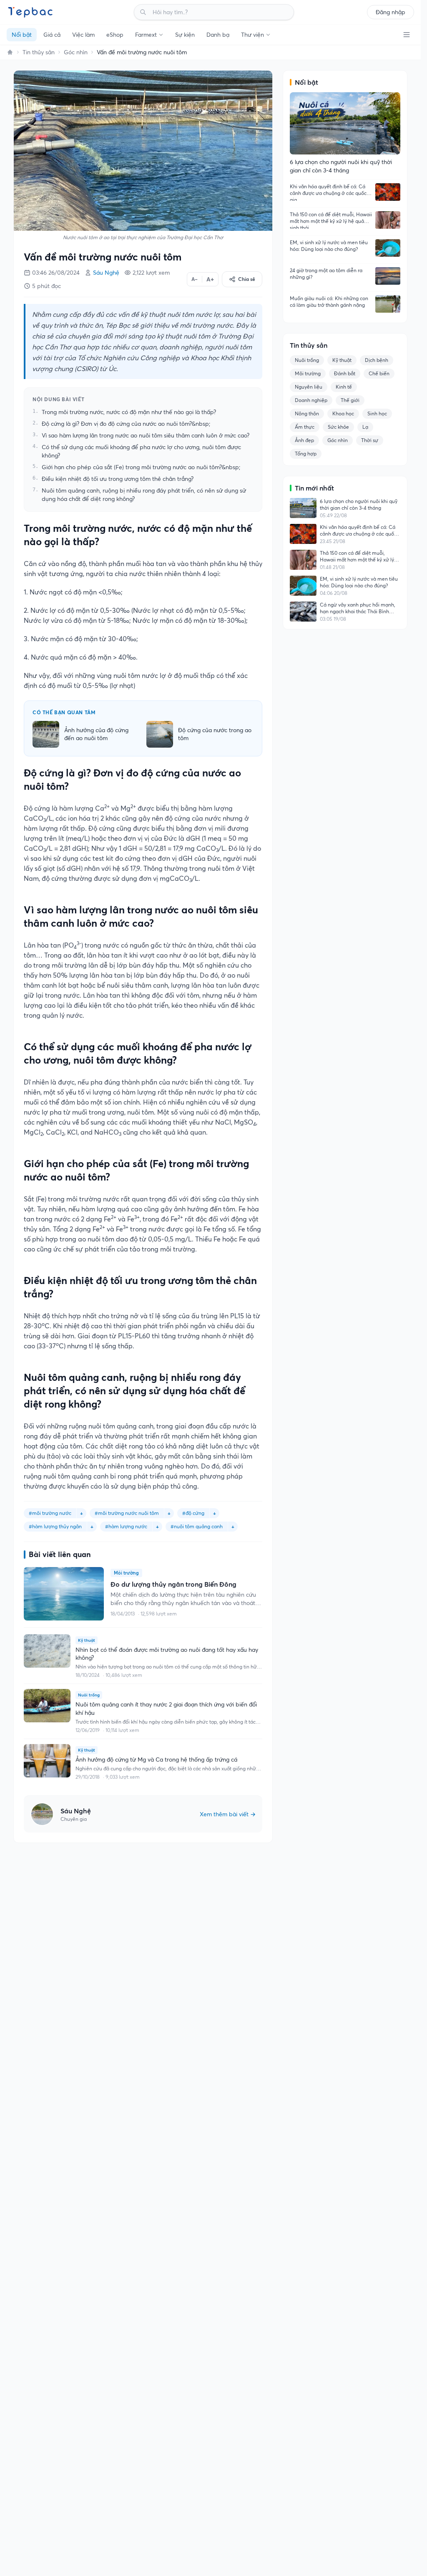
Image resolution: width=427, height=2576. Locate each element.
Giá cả (52, 35)
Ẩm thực (305, 427)
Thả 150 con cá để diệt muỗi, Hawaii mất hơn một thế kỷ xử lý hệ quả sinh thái (331, 220)
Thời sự (370, 440)
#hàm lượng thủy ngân (55, 1526)
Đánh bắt (345, 373)
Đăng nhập (391, 12)
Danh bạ (218, 35)
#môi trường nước (50, 1513)
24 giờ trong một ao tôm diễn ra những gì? (326, 274)
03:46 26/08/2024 (56, 273)
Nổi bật (22, 35)
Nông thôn (307, 413)
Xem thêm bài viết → (228, 1814)
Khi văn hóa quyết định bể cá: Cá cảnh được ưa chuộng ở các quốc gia (328, 192)
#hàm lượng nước (126, 1526)
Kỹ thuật (342, 360)
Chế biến (379, 373)
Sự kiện (185, 35)
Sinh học (377, 413)
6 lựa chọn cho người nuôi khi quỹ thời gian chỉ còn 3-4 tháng (359, 504)
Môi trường (308, 373)
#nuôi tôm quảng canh (197, 1526)
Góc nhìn (76, 52)
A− (195, 279)
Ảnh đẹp (304, 440)
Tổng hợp (306, 454)
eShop (115, 35)
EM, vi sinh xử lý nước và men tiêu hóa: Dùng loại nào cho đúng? (329, 246)
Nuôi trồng (307, 360)
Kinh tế (344, 387)
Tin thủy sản (39, 52)
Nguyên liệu (309, 387)
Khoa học (343, 413)
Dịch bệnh (377, 360)
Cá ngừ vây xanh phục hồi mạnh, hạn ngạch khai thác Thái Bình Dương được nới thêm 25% (358, 608)
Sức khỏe (338, 427)
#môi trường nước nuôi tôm (127, 1513)
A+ (210, 279)
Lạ (365, 427)
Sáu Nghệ (106, 273)
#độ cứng (193, 1513)
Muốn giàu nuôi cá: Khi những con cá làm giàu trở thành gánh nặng (329, 302)
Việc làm (83, 35)
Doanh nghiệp (311, 400)
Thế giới (350, 400)
